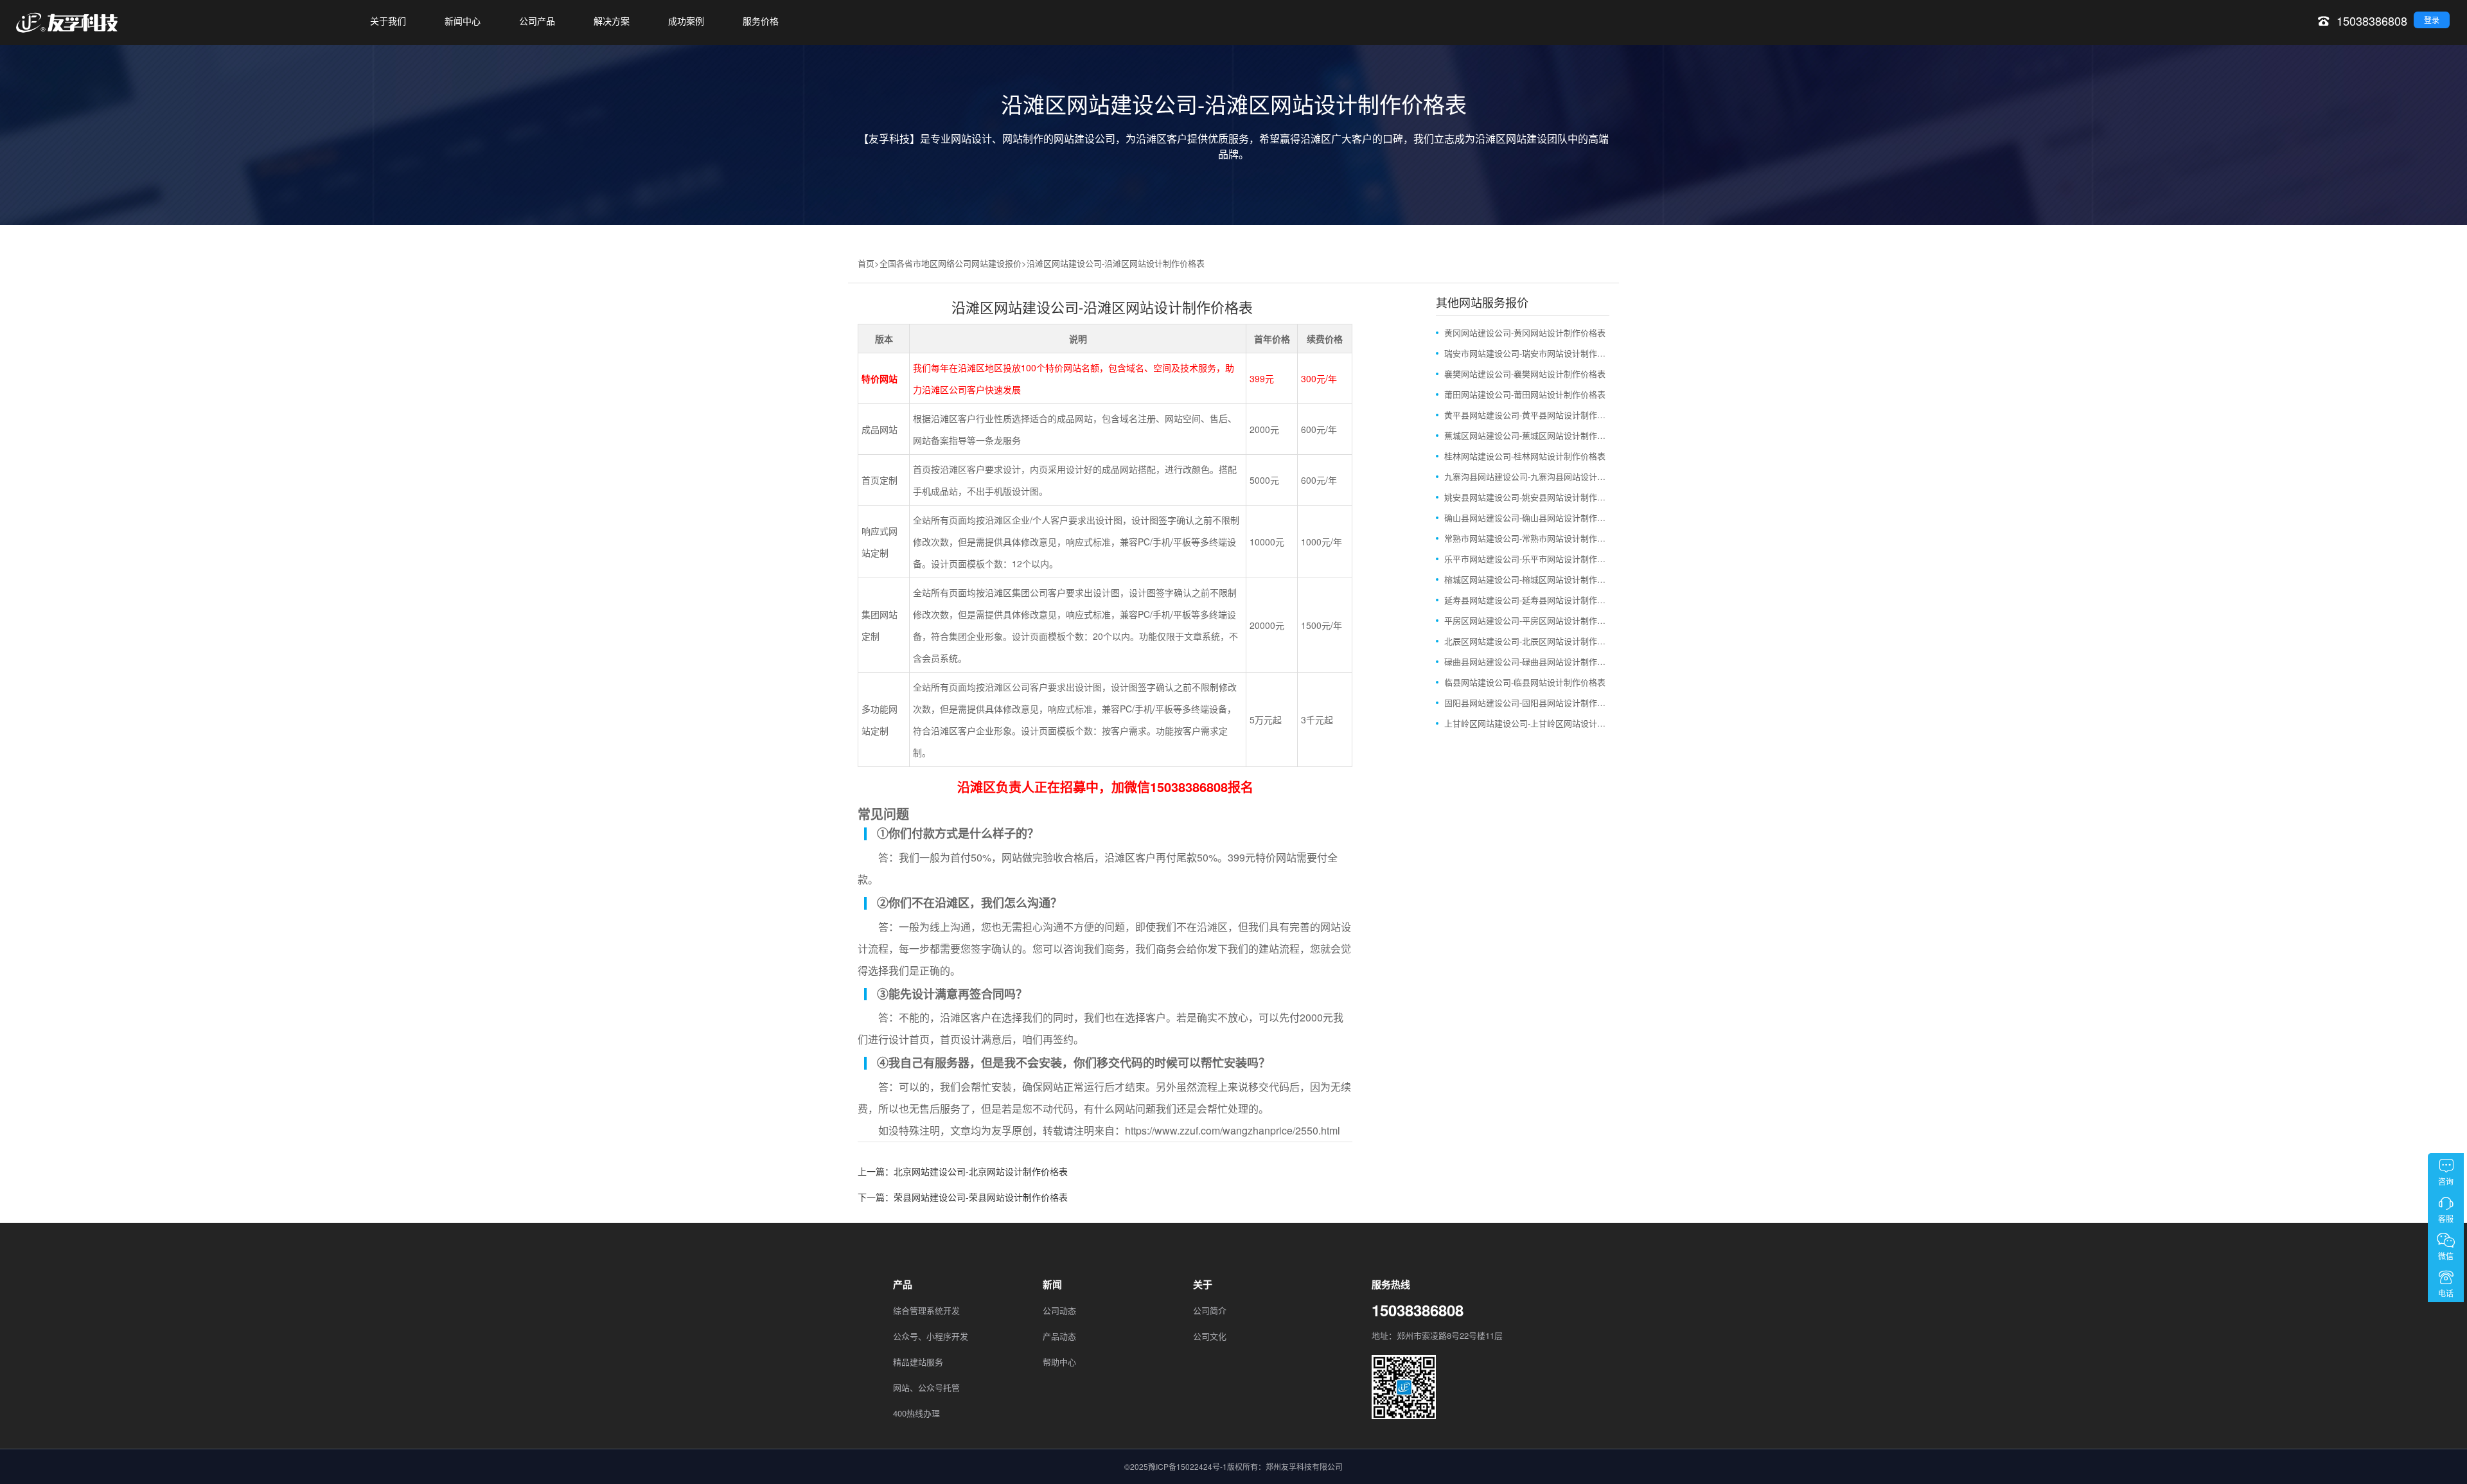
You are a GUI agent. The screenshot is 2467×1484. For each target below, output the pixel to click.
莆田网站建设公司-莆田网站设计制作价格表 (1525, 394)
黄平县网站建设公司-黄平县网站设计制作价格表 (1527, 415)
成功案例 (686, 21)
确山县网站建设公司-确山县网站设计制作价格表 (1527, 517)
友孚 (1002, 1130)
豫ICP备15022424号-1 (1188, 1466)
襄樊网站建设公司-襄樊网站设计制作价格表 (1525, 374)
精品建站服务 (918, 1362)
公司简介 (1210, 1310)
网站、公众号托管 (926, 1387)
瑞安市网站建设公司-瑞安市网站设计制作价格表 (1527, 353)
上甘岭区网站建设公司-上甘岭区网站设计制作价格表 (1527, 723)
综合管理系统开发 (926, 1310)
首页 (866, 263)
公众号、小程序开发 (931, 1336)
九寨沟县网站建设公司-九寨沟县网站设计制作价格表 (1527, 476)
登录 (2432, 20)
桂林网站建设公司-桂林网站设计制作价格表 (1525, 456)
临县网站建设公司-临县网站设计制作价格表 (1525, 682)
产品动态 (1059, 1336)
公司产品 (537, 21)
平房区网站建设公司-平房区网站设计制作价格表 (1527, 620)
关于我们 (388, 21)
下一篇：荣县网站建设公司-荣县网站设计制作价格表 (963, 1197)
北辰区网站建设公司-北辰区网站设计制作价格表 (1527, 641)
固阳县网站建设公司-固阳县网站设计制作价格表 (1527, 702)
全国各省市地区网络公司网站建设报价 (951, 263)
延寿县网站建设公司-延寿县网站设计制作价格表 (1527, 600)
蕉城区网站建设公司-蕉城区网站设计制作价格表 (1527, 435)
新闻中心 (463, 21)
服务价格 (761, 21)
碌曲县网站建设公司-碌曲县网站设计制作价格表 (1527, 661)
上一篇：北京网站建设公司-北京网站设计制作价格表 (963, 1171)
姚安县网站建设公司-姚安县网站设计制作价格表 (1527, 497)
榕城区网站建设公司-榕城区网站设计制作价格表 (1527, 579)
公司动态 (1059, 1310)
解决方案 (612, 21)
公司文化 (1210, 1336)
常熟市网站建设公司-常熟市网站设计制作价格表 (1527, 538)
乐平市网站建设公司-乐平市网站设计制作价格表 (1527, 559)
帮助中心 (1059, 1362)
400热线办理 (916, 1413)
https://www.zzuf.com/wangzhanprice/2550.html (1233, 1130)
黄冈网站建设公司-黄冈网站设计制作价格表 (1525, 332)
